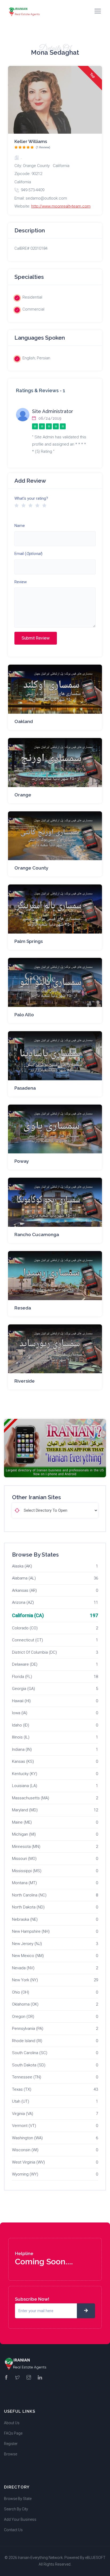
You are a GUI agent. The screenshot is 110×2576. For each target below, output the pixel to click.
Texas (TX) (22, 2089)
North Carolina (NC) (29, 1895)
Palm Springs (29, 941)
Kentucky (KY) (25, 1774)
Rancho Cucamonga (37, 1235)
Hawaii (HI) (21, 1701)
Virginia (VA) (23, 2114)
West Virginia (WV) (28, 2162)
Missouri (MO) (24, 1859)
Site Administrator (53, 411)
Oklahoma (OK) (25, 2004)
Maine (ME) (22, 1822)
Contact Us (13, 2530)
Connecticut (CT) (27, 1640)
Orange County (31, 868)
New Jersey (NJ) (27, 1944)
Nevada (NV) (23, 1968)
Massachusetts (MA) (31, 1798)
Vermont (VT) (24, 2126)
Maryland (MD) (25, 1810)
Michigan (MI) (24, 1834)
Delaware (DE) (25, 1664)
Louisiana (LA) (25, 1786)
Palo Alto (24, 1015)
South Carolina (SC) (30, 2053)
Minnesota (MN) (26, 1847)
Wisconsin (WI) (25, 2150)
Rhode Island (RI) (27, 2041)
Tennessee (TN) (27, 2077)
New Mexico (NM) (28, 1956)
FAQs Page (13, 2433)
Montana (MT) (24, 1883)
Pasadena (25, 1088)
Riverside (25, 1381)
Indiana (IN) (22, 1749)
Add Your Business (20, 2519)
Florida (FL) (22, 1677)
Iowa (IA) (20, 1713)
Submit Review (36, 638)
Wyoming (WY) (25, 2174)
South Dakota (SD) (29, 2065)
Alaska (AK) (22, 1566)
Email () (28, 554)
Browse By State (18, 2499)
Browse (11, 2454)
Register (11, 2444)
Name (20, 526)
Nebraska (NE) (25, 1919)
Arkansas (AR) (24, 1590)
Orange (23, 795)
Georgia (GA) (23, 1689)
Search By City (16, 2509)
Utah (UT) (21, 2101)
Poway (22, 1161)
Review (21, 582)
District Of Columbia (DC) (34, 1652)
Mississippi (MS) (27, 1871)
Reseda (23, 1308)
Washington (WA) (27, 2138)
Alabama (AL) (24, 1578)
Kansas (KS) (23, 1761)
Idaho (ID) (21, 1725)
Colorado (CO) (25, 1628)
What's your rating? (31, 498)
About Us (12, 2423)
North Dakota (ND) (28, 1907)
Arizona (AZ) (23, 1602)
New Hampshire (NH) (31, 1931)
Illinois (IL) (21, 1737)
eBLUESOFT (95, 2558)
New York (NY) (25, 1980)
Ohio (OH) (21, 1992)
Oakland (24, 721)
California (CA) (28, 1615)
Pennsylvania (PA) (28, 2029)
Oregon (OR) (23, 2017)
